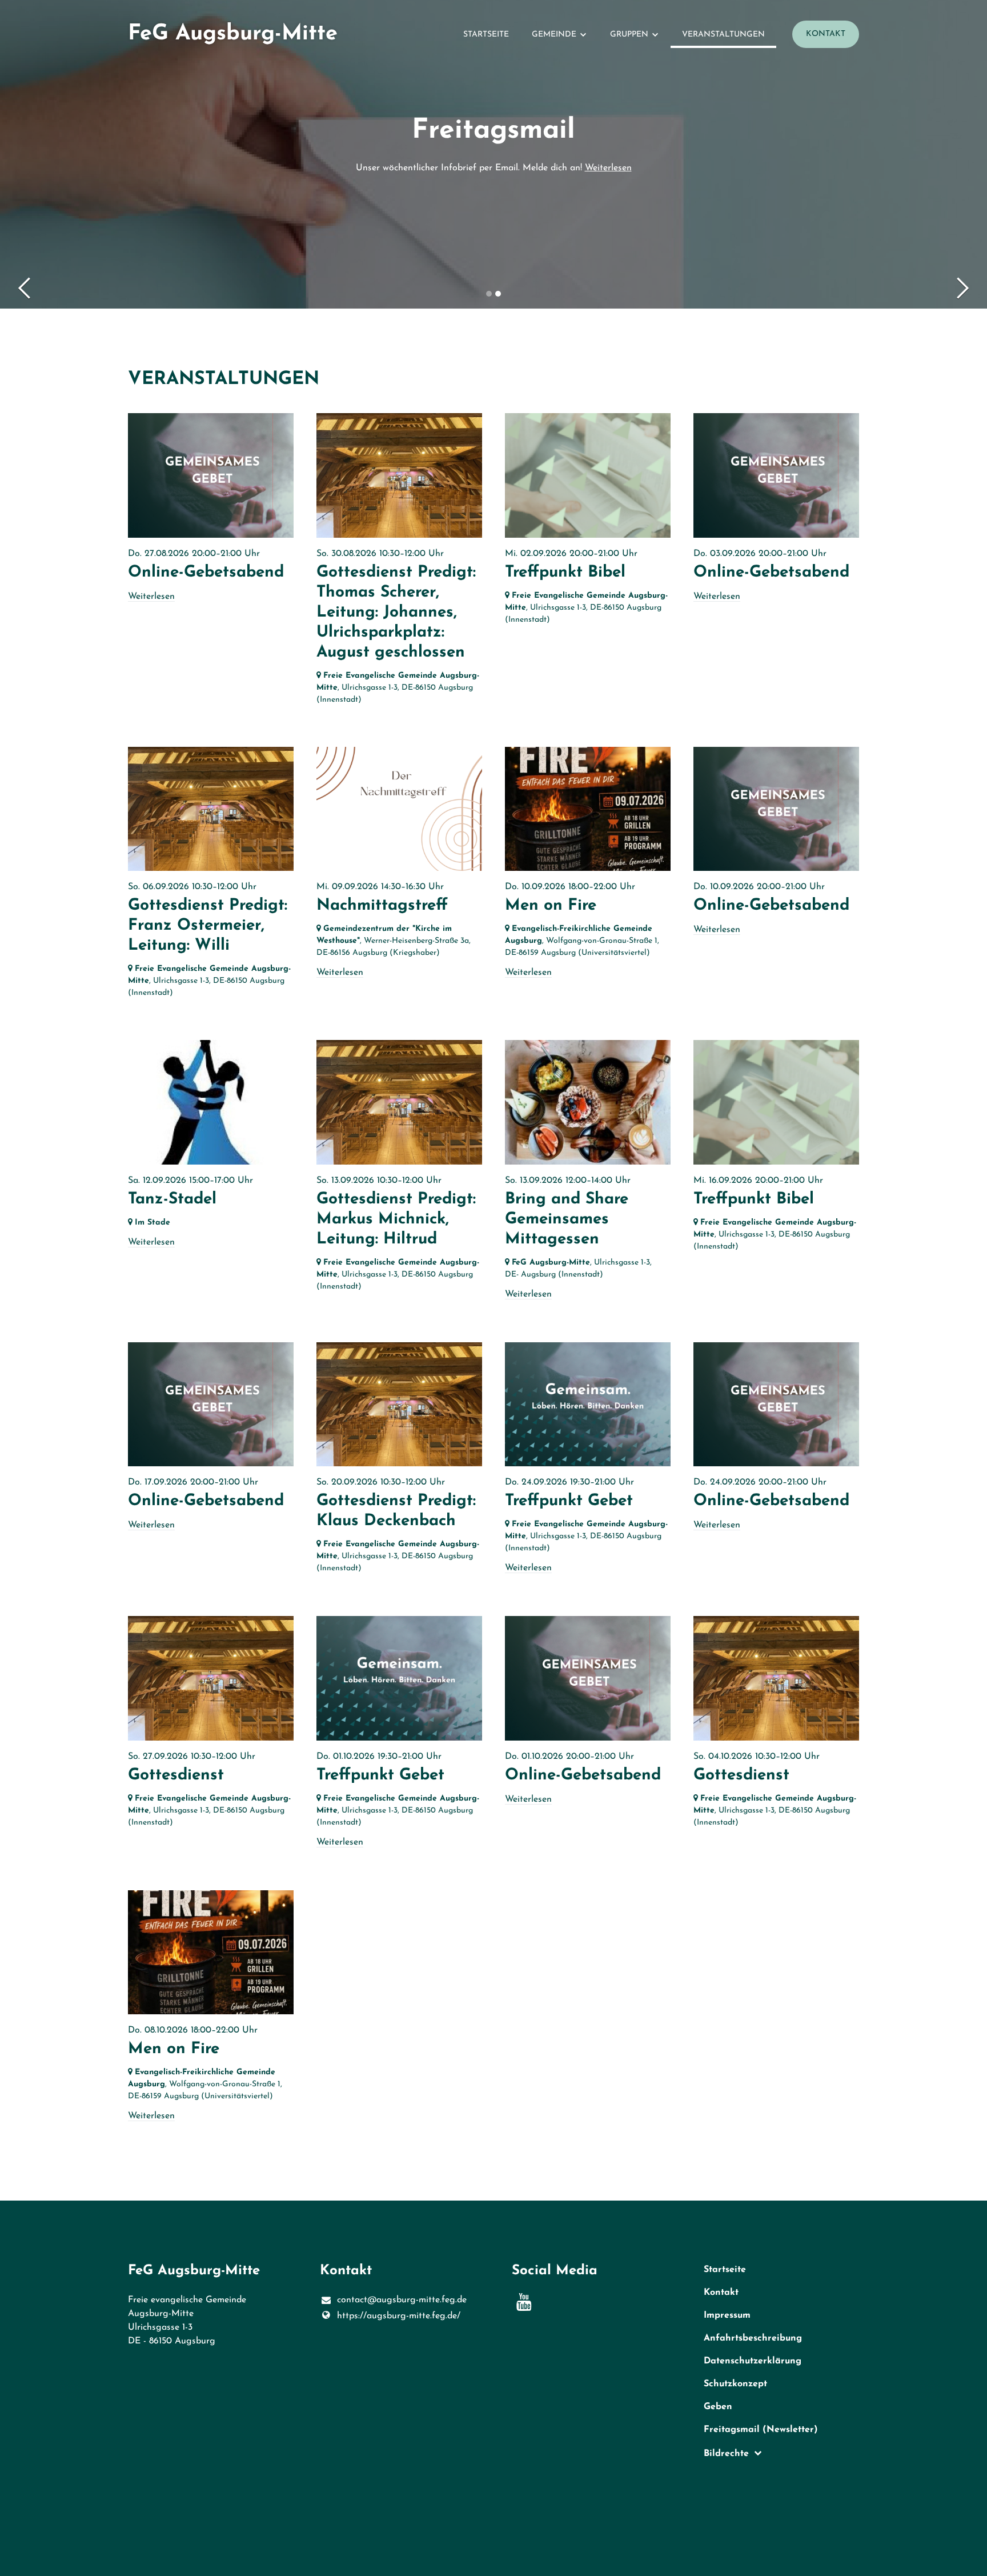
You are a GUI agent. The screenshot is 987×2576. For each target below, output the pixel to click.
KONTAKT (826, 34)
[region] (493, 1277)
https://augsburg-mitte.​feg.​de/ (399, 2316)
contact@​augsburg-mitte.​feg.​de (402, 2300)
